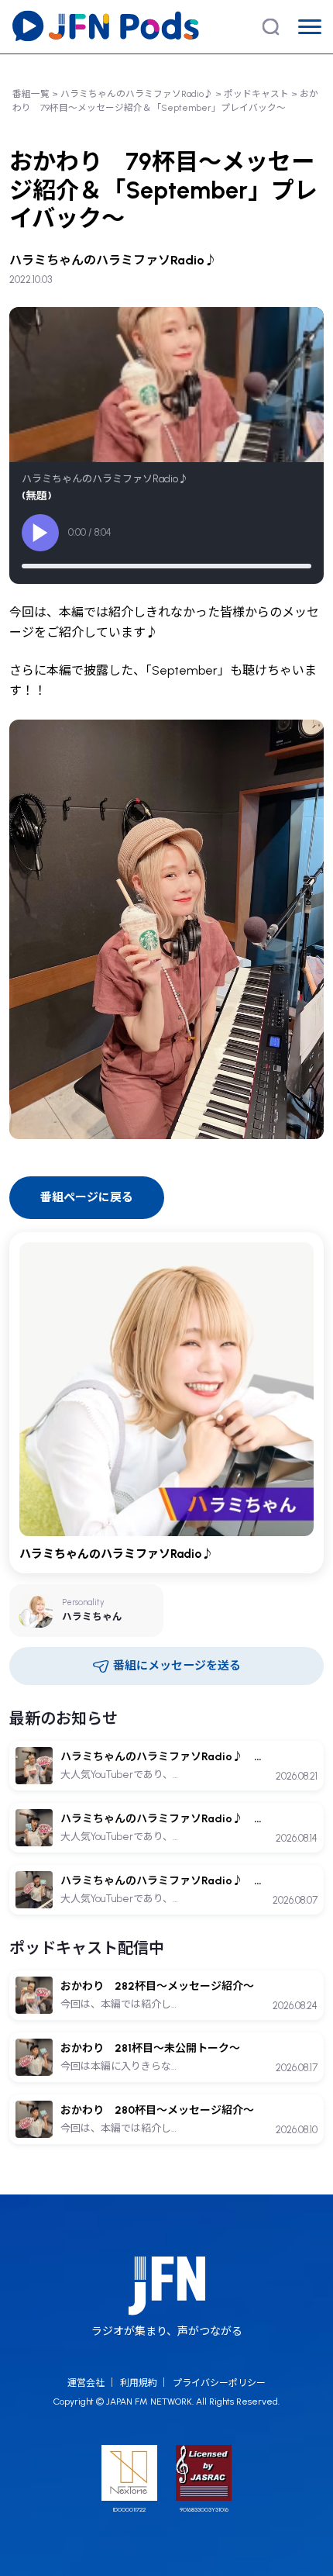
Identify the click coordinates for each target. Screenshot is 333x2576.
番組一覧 (31, 94)
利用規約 (139, 2383)
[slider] (166, 566)
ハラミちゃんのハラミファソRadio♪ (137, 94)
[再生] (40, 533)
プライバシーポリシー (219, 2383)
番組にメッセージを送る (177, 1666)
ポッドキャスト (256, 94)
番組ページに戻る (87, 1197)
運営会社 (86, 2383)
